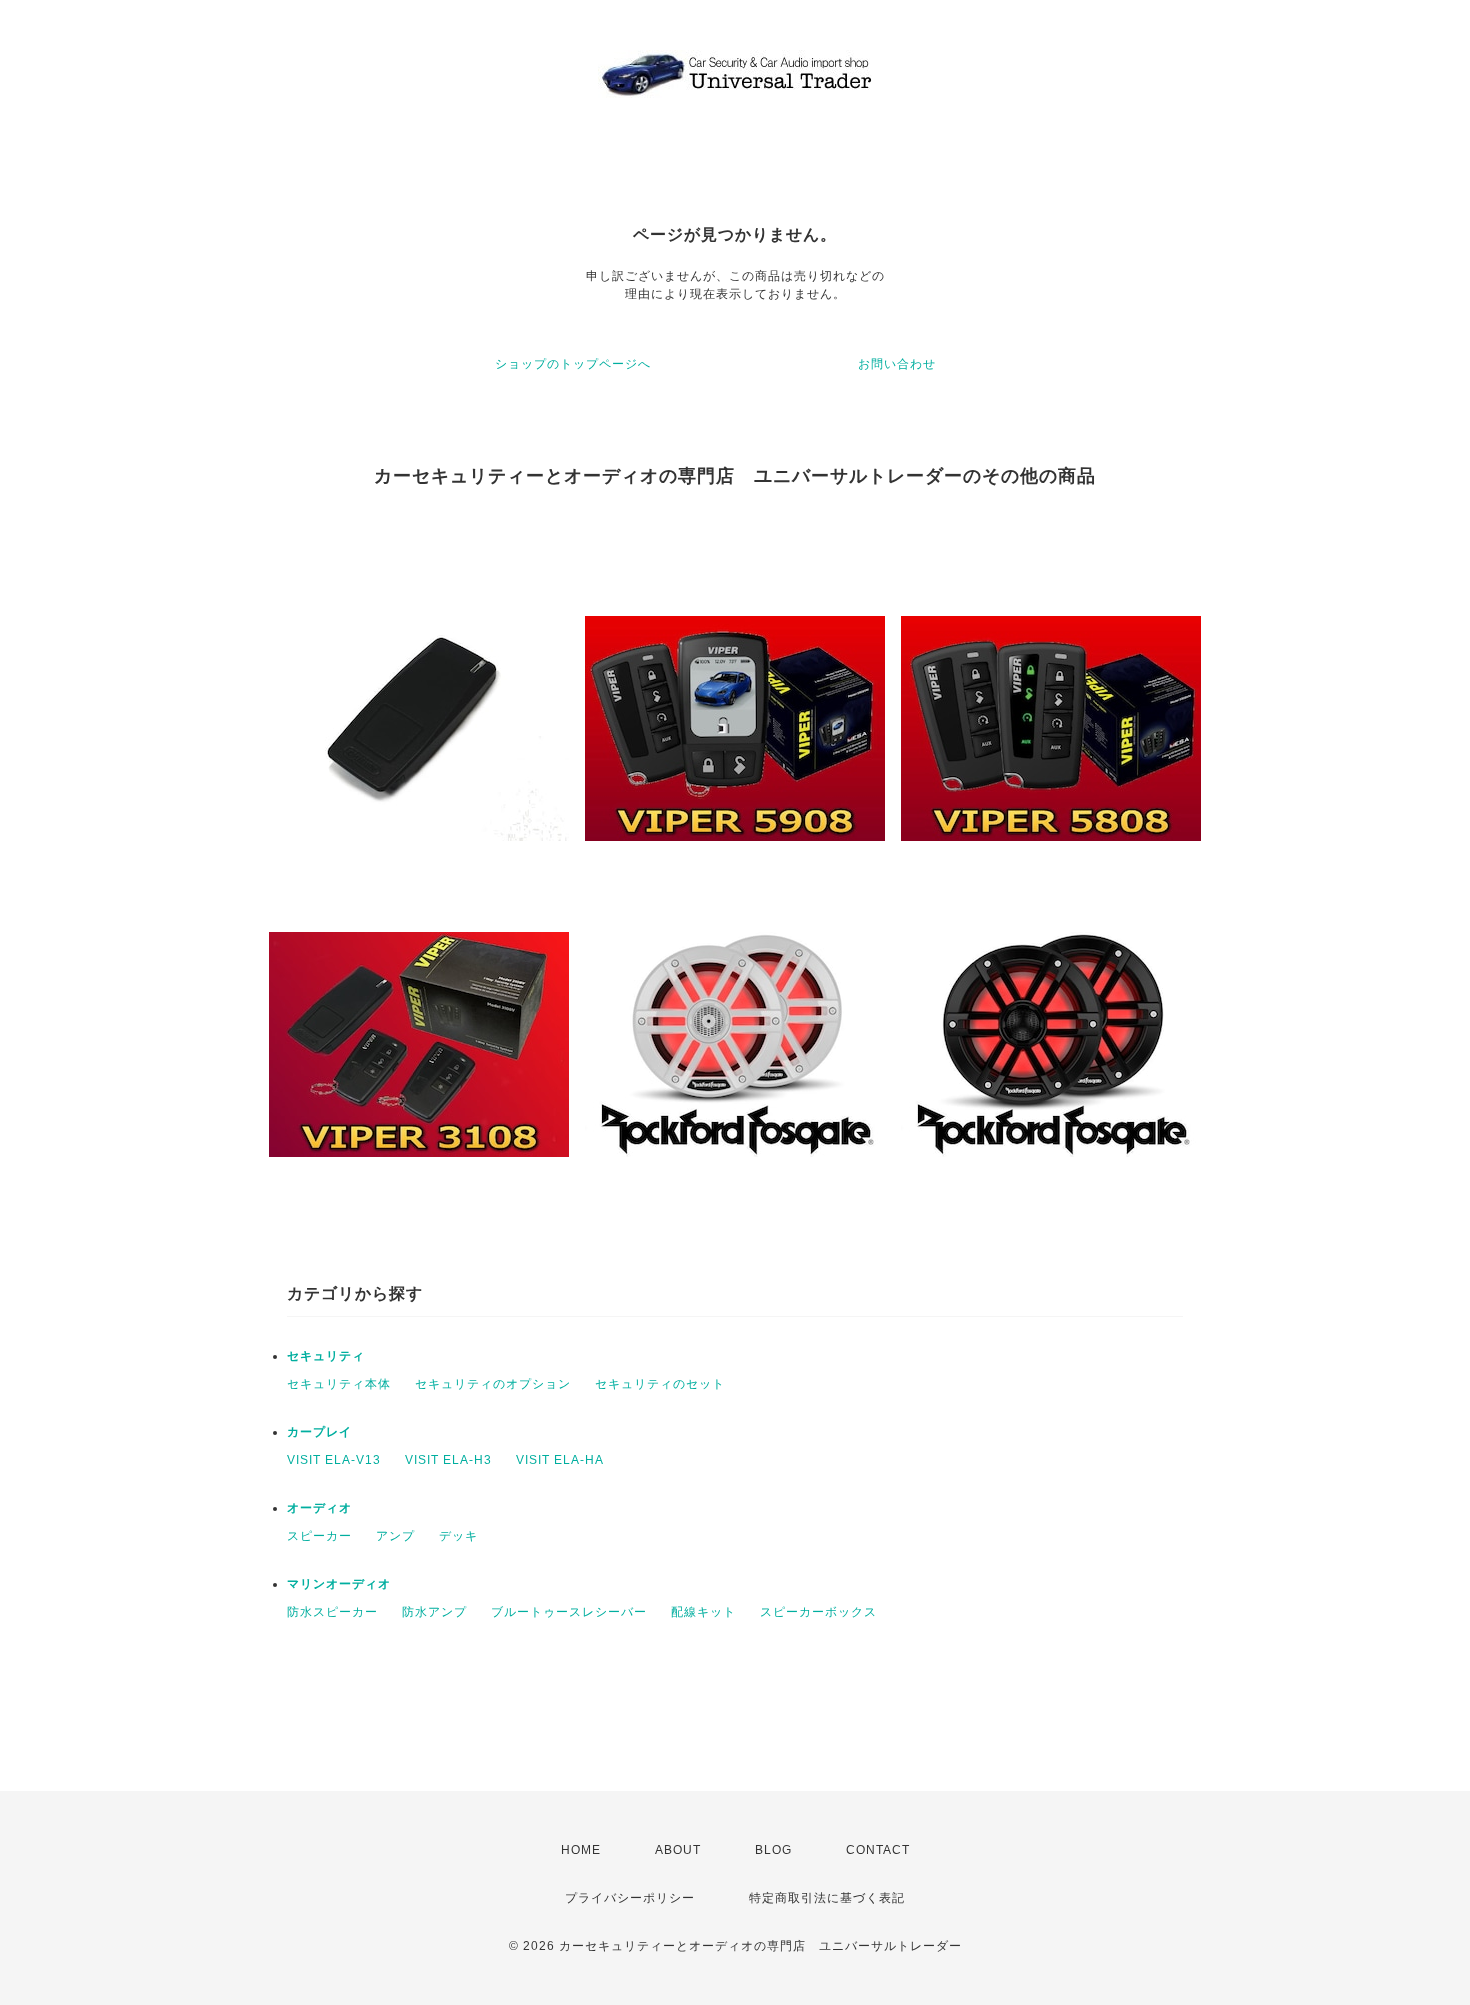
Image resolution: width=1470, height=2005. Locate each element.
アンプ (395, 1536)
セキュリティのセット (660, 1384)
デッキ (458, 1536)
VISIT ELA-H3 (448, 1460)
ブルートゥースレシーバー (569, 1612)
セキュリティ (326, 1356)
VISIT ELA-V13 (334, 1460)
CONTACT (878, 1850)
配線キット (703, 1612)
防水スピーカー (332, 1612)
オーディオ (319, 1508)
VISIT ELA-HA (560, 1460)
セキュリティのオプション (493, 1384)
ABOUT (678, 1850)
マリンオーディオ (339, 1584)
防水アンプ (434, 1612)
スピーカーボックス (818, 1612)
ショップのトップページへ (573, 364)
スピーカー (319, 1536)
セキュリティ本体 (339, 1384)
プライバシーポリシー (630, 1898)
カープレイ (319, 1432)
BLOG (773, 1850)
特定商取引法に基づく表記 (827, 1898)
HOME (581, 1850)
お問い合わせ (897, 364)
